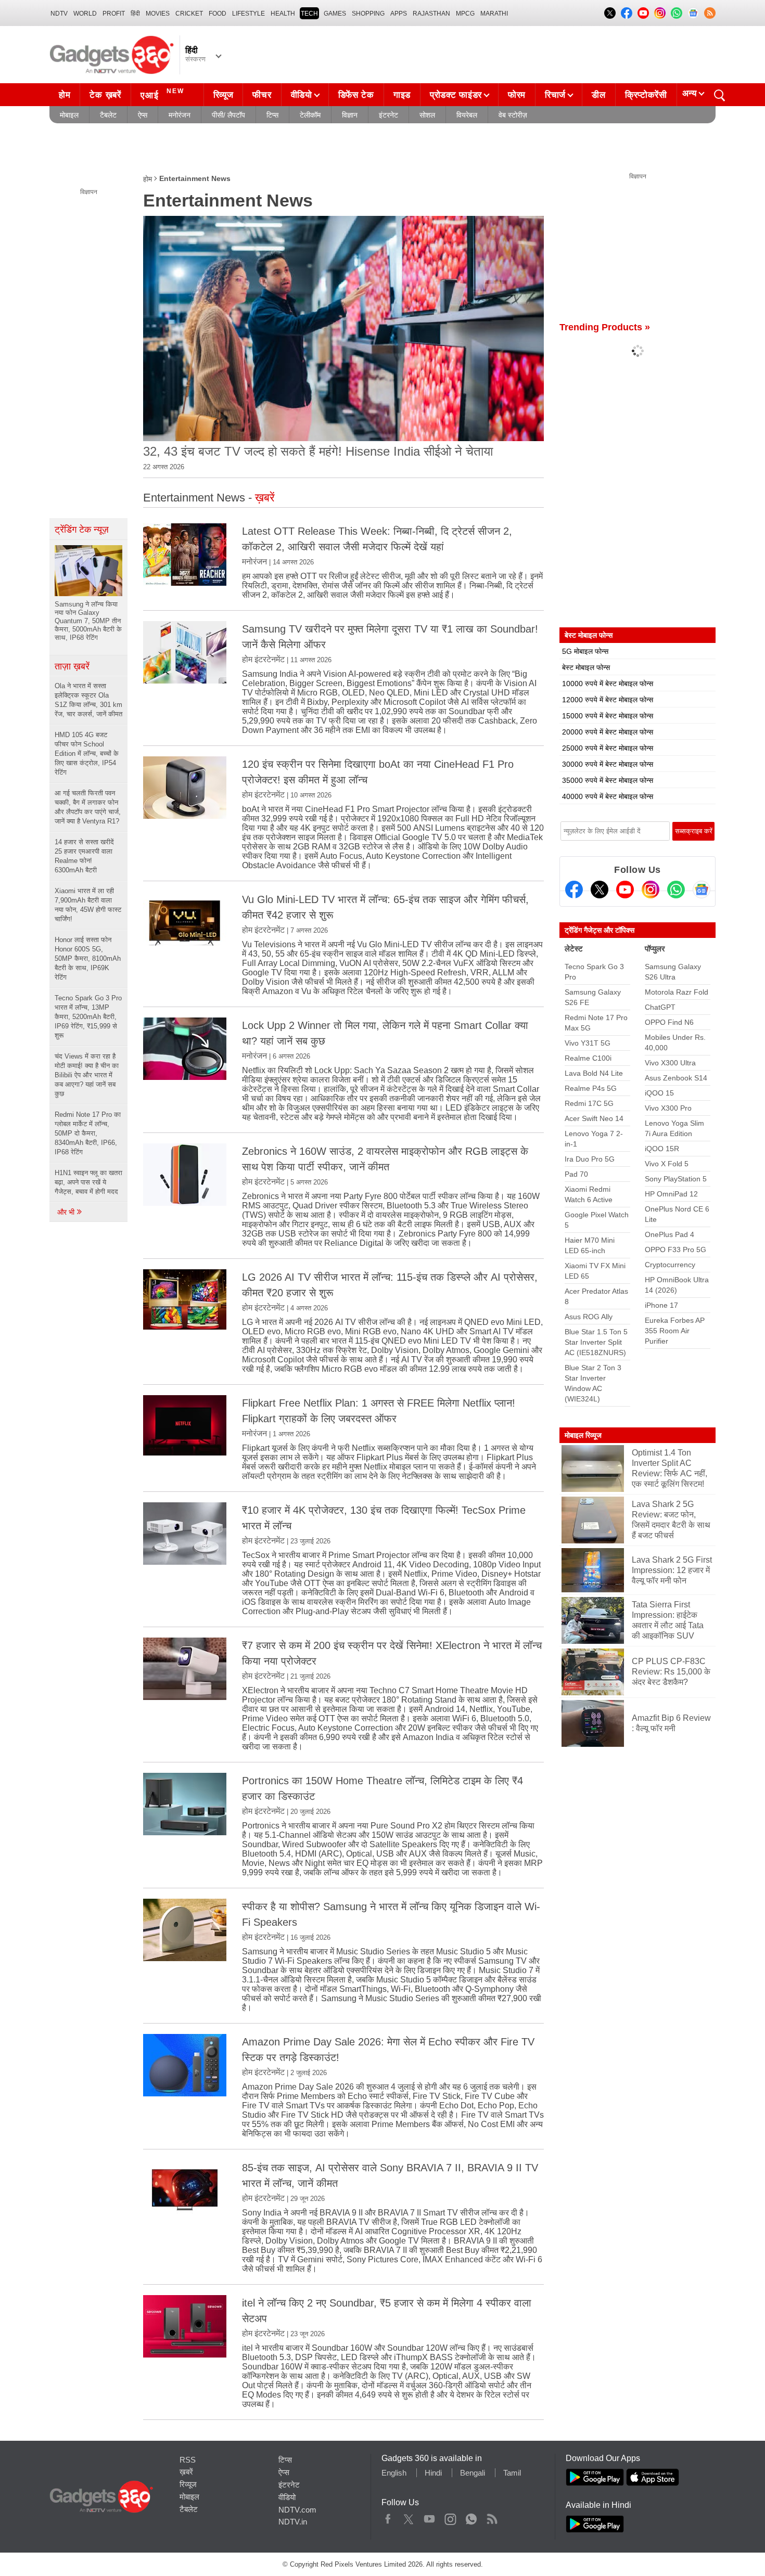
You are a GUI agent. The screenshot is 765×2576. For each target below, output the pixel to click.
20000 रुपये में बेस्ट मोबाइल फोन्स (608, 732)
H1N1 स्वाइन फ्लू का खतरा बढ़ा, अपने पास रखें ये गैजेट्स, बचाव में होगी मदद (88, 1182)
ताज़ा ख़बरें (72, 666)
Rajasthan (431, 14)
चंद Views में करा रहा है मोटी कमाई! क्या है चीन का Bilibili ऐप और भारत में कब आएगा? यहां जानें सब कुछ (87, 1075)
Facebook (388, 2517)
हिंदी (135, 14)
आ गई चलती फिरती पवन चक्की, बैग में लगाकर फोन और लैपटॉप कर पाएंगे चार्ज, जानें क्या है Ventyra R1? (88, 807)
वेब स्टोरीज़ (513, 115)
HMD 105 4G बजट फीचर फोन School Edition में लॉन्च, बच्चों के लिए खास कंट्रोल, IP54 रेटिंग (87, 754)
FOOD (218, 14)
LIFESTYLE (248, 14)
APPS (399, 14)
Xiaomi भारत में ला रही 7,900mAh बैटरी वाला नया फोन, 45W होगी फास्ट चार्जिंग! (88, 905)
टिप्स (272, 115)
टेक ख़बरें (105, 95)
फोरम (517, 95)
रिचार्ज (555, 95)
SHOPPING (368, 14)
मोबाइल (69, 115)
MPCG (465, 14)
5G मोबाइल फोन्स (585, 651)
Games (335, 14)
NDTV (59, 14)
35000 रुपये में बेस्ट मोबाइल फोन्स (608, 780)
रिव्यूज (224, 95)
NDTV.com (297, 2510)
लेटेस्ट (574, 949)
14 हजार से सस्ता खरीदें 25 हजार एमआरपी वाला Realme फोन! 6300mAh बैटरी (84, 856)
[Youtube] (625, 890)
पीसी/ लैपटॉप (228, 115)
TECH (309, 14)
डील (598, 95)
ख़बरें (186, 2472)
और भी (67, 1212)
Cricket (189, 14)
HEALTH (283, 14)
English (394, 2473)
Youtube (430, 2517)
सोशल (427, 115)
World (85, 14)
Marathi (494, 14)
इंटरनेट (388, 115)
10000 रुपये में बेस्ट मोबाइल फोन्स (608, 684)
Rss (492, 2517)
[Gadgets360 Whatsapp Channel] (676, 890)
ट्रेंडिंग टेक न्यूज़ (82, 530)
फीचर (262, 95)
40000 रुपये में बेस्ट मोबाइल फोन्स (608, 796)
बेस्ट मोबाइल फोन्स (586, 667)
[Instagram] (651, 890)
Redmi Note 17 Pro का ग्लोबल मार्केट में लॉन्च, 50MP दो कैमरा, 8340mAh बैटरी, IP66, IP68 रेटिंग (88, 1133)
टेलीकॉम (310, 115)
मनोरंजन (180, 115)
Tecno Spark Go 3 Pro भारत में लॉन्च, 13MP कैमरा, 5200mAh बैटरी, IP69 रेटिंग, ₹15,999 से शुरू (88, 1017)
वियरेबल (467, 115)
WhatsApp (471, 2517)
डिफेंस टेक (356, 95)
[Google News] (702, 890)
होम (65, 95)
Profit (114, 14)
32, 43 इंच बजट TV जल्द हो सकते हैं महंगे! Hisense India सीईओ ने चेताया (318, 451)
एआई (162, 94)
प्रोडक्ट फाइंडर (456, 95)
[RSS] (710, 13)
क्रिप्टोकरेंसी (646, 95)
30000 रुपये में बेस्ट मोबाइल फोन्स (608, 764)
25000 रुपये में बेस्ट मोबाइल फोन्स (608, 748)
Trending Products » (605, 327)
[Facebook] (574, 890)
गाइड (402, 95)
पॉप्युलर (655, 949)
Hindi (433, 2473)
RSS (188, 2460)
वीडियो (302, 95)
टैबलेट (108, 115)
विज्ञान (350, 115)
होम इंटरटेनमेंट (263, 659)
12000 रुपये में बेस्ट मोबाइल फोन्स (608, 700)
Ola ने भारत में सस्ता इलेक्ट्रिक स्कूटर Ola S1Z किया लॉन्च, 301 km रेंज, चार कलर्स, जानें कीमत (88, 700)
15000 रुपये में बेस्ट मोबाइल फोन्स (608, 716)
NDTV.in (293, 2522)
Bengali (473, 2473)
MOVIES (158, 14)
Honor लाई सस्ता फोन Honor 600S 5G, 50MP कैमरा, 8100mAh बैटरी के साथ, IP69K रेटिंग (88, 958)
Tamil (512, 2473)
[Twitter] (600, 890)
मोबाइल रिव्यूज (583, 1435)
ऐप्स (143, 115)
